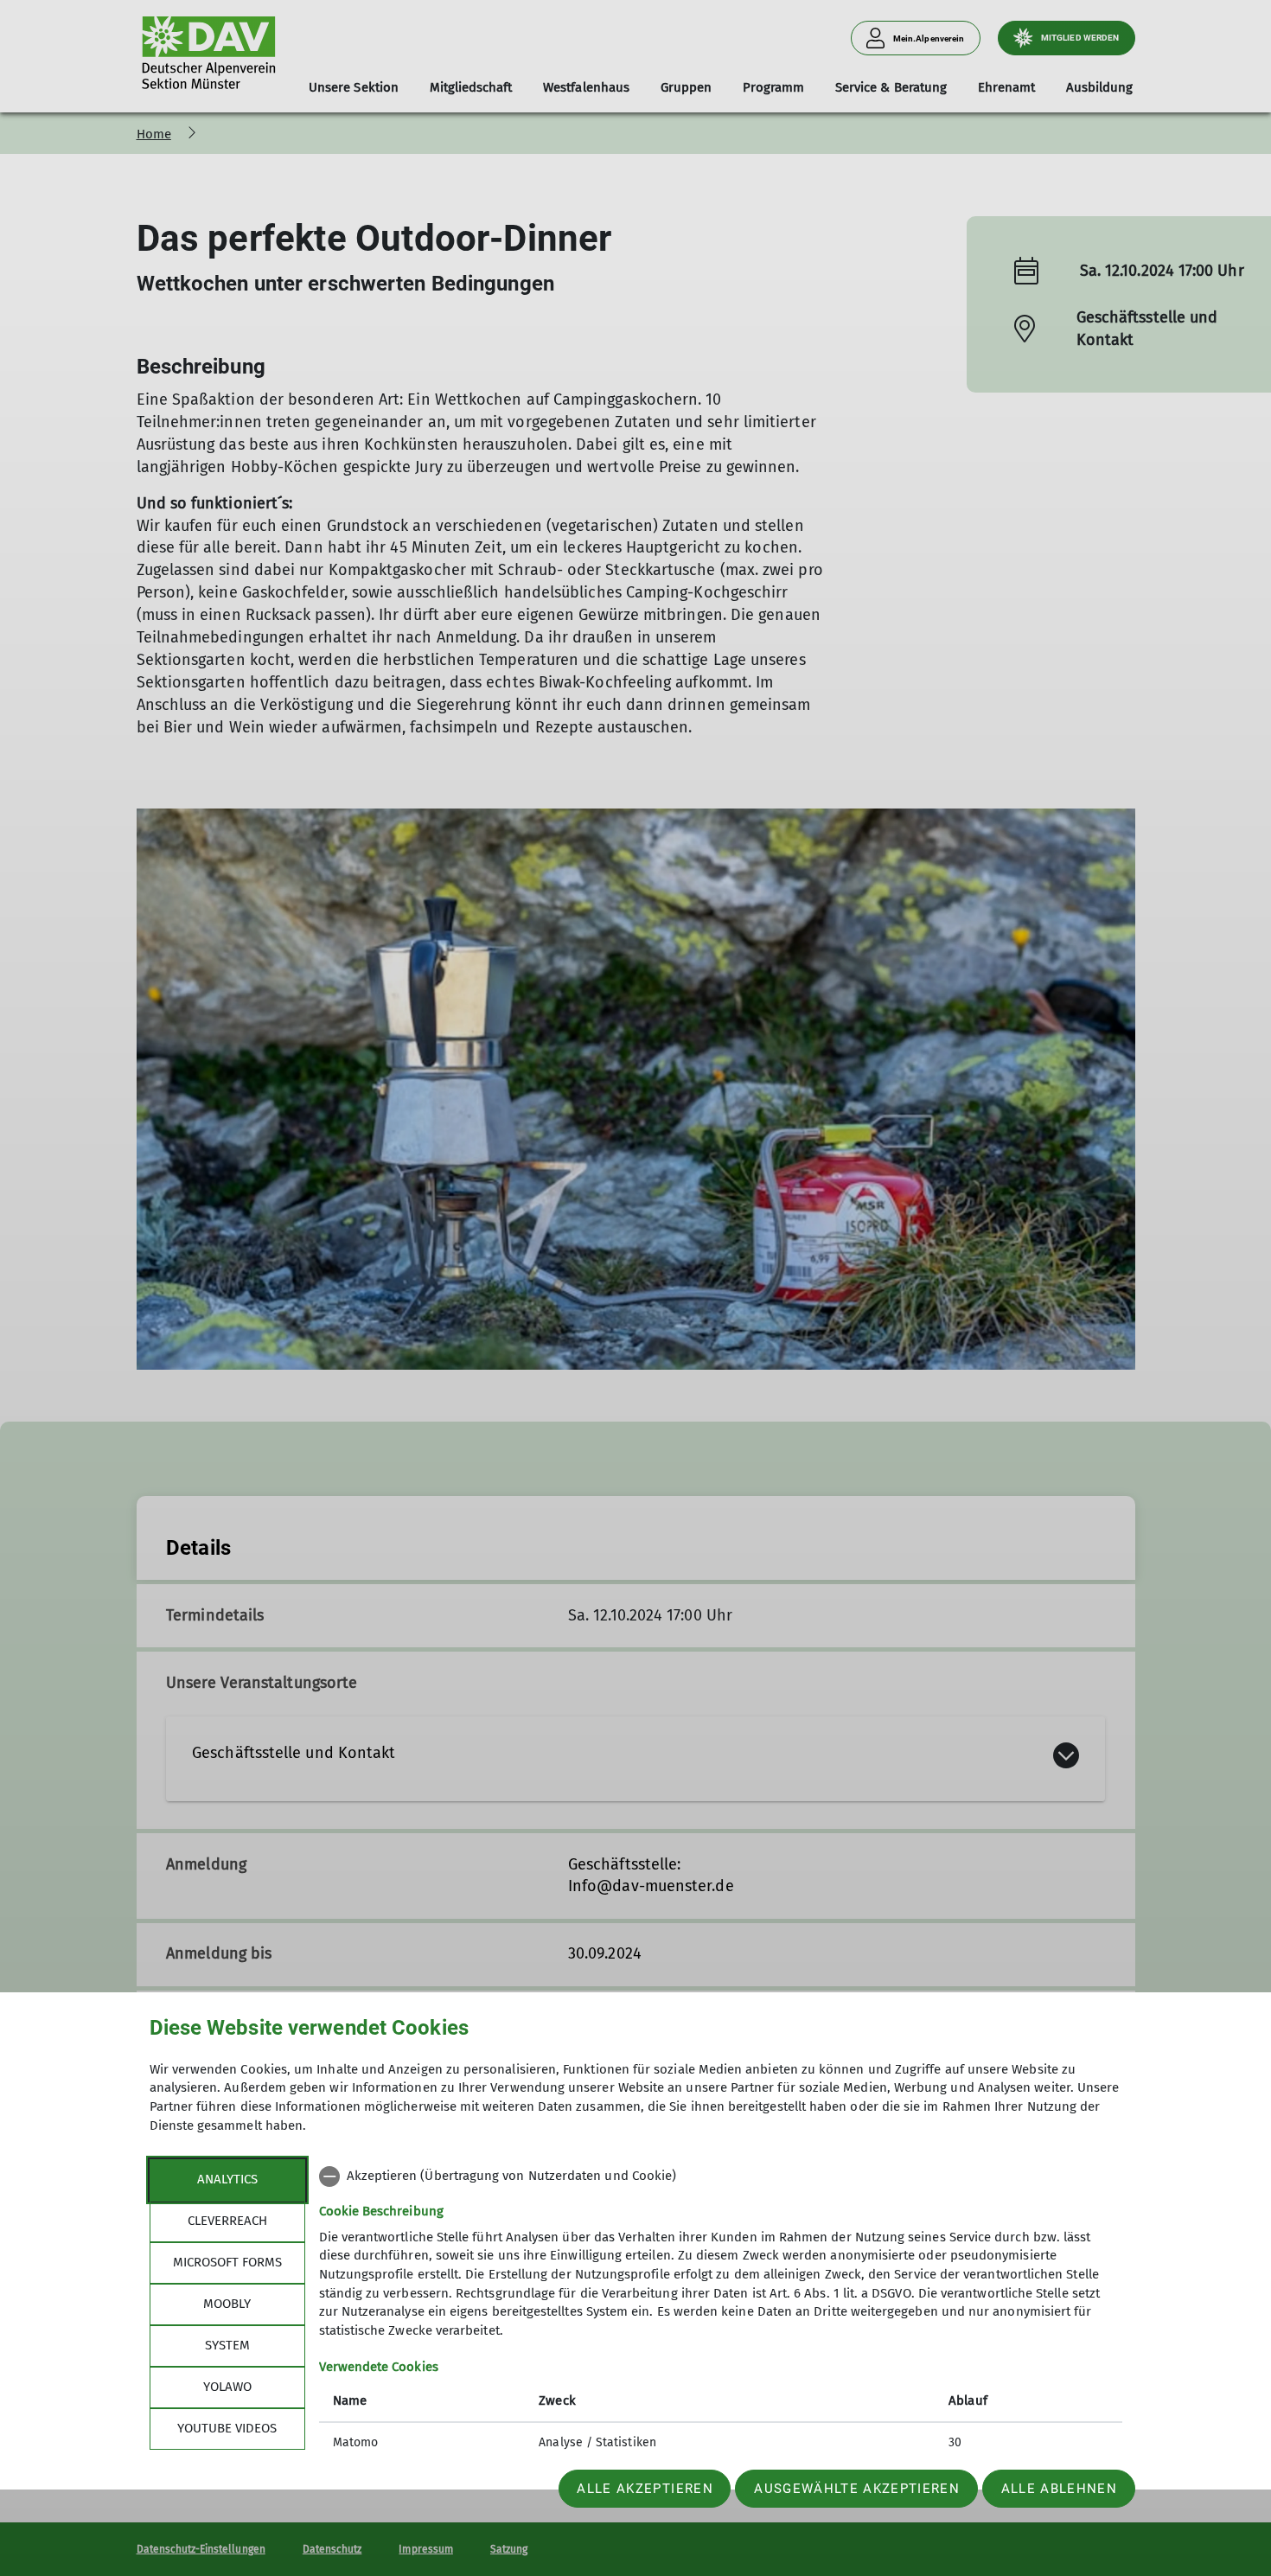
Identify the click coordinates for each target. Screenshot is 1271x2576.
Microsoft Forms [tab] (227, 2262)
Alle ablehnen (1059, 2489)
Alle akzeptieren (645, 2489)
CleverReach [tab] (227, 2221)
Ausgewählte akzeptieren (857, 2489)
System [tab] (227, 2345)
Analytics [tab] (227, 2179)
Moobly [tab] (227, 2304)
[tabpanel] (721, 2311)
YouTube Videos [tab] (227, 2428)
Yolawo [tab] (227, 2387)
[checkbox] (721, 2176)
